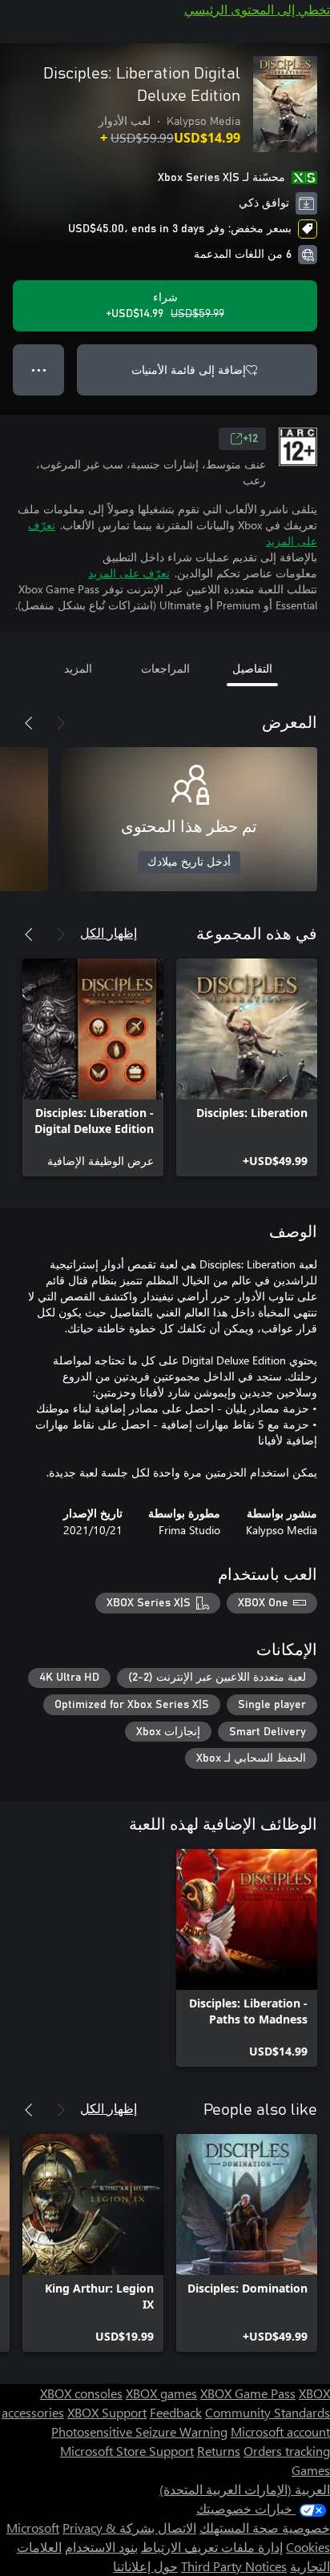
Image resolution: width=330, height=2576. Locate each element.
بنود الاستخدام (101, 2547)
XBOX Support (107, 2412)
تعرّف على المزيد (129, 573)
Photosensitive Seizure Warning (139, 2431)
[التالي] (29, 723)
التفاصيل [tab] (252, 668)
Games (311, 2470)
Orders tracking (287, 2451)
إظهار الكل (109, 932)
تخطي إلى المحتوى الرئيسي (257, 9)
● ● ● (39, 370)
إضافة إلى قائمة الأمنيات (189, 370)
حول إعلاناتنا (145, 2566)
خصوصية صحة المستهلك (265, 2528)
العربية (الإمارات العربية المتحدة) (245, 2489)
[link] (247, 1067)
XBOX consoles (81, 2393)
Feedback (176, 2412)
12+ (250, 439)
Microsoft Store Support (127, 2451)
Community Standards (268, 2412)
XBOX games (161, 2393)
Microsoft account (280, 2431)
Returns (219, 2451)
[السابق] (61, 723)
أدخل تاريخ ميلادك (189, 862)
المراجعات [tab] (165, 668)
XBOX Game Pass (248, 2393)
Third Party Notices (234, 2566)
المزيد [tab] (78, 668)
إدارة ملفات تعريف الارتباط (212, 2547)
